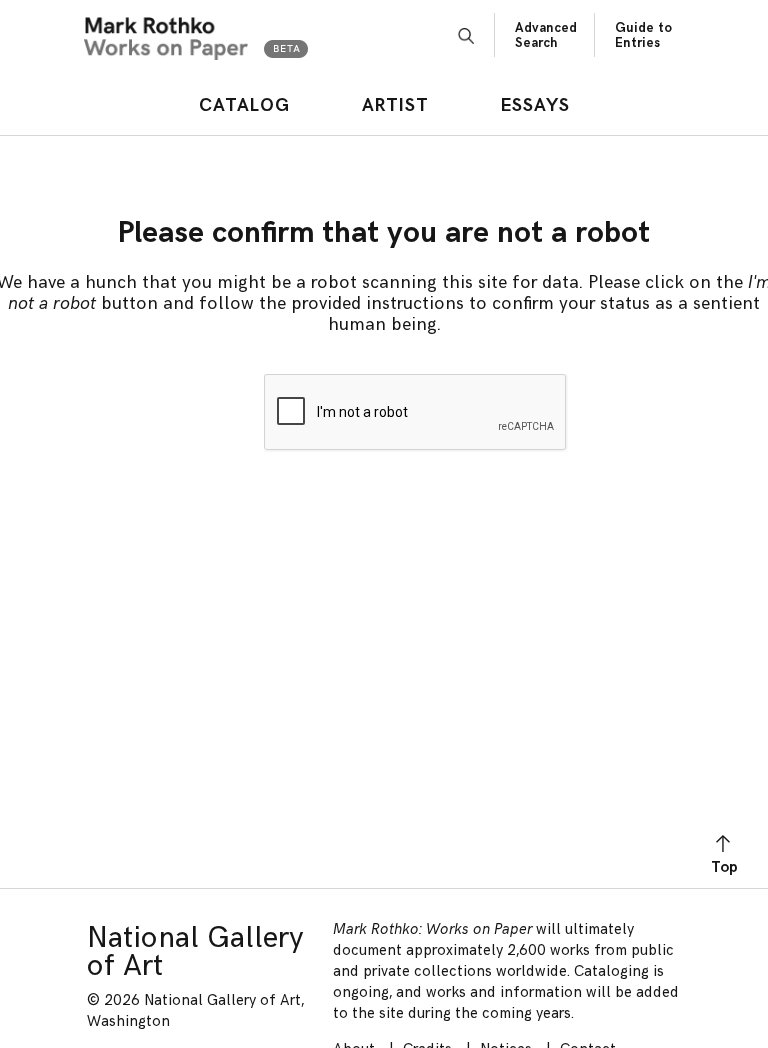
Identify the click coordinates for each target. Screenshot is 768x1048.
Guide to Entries (643, 35)
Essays (535, 105)
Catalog (244, 105)
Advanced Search (546, 35)
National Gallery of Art (195, 952)
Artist (395, 105)
